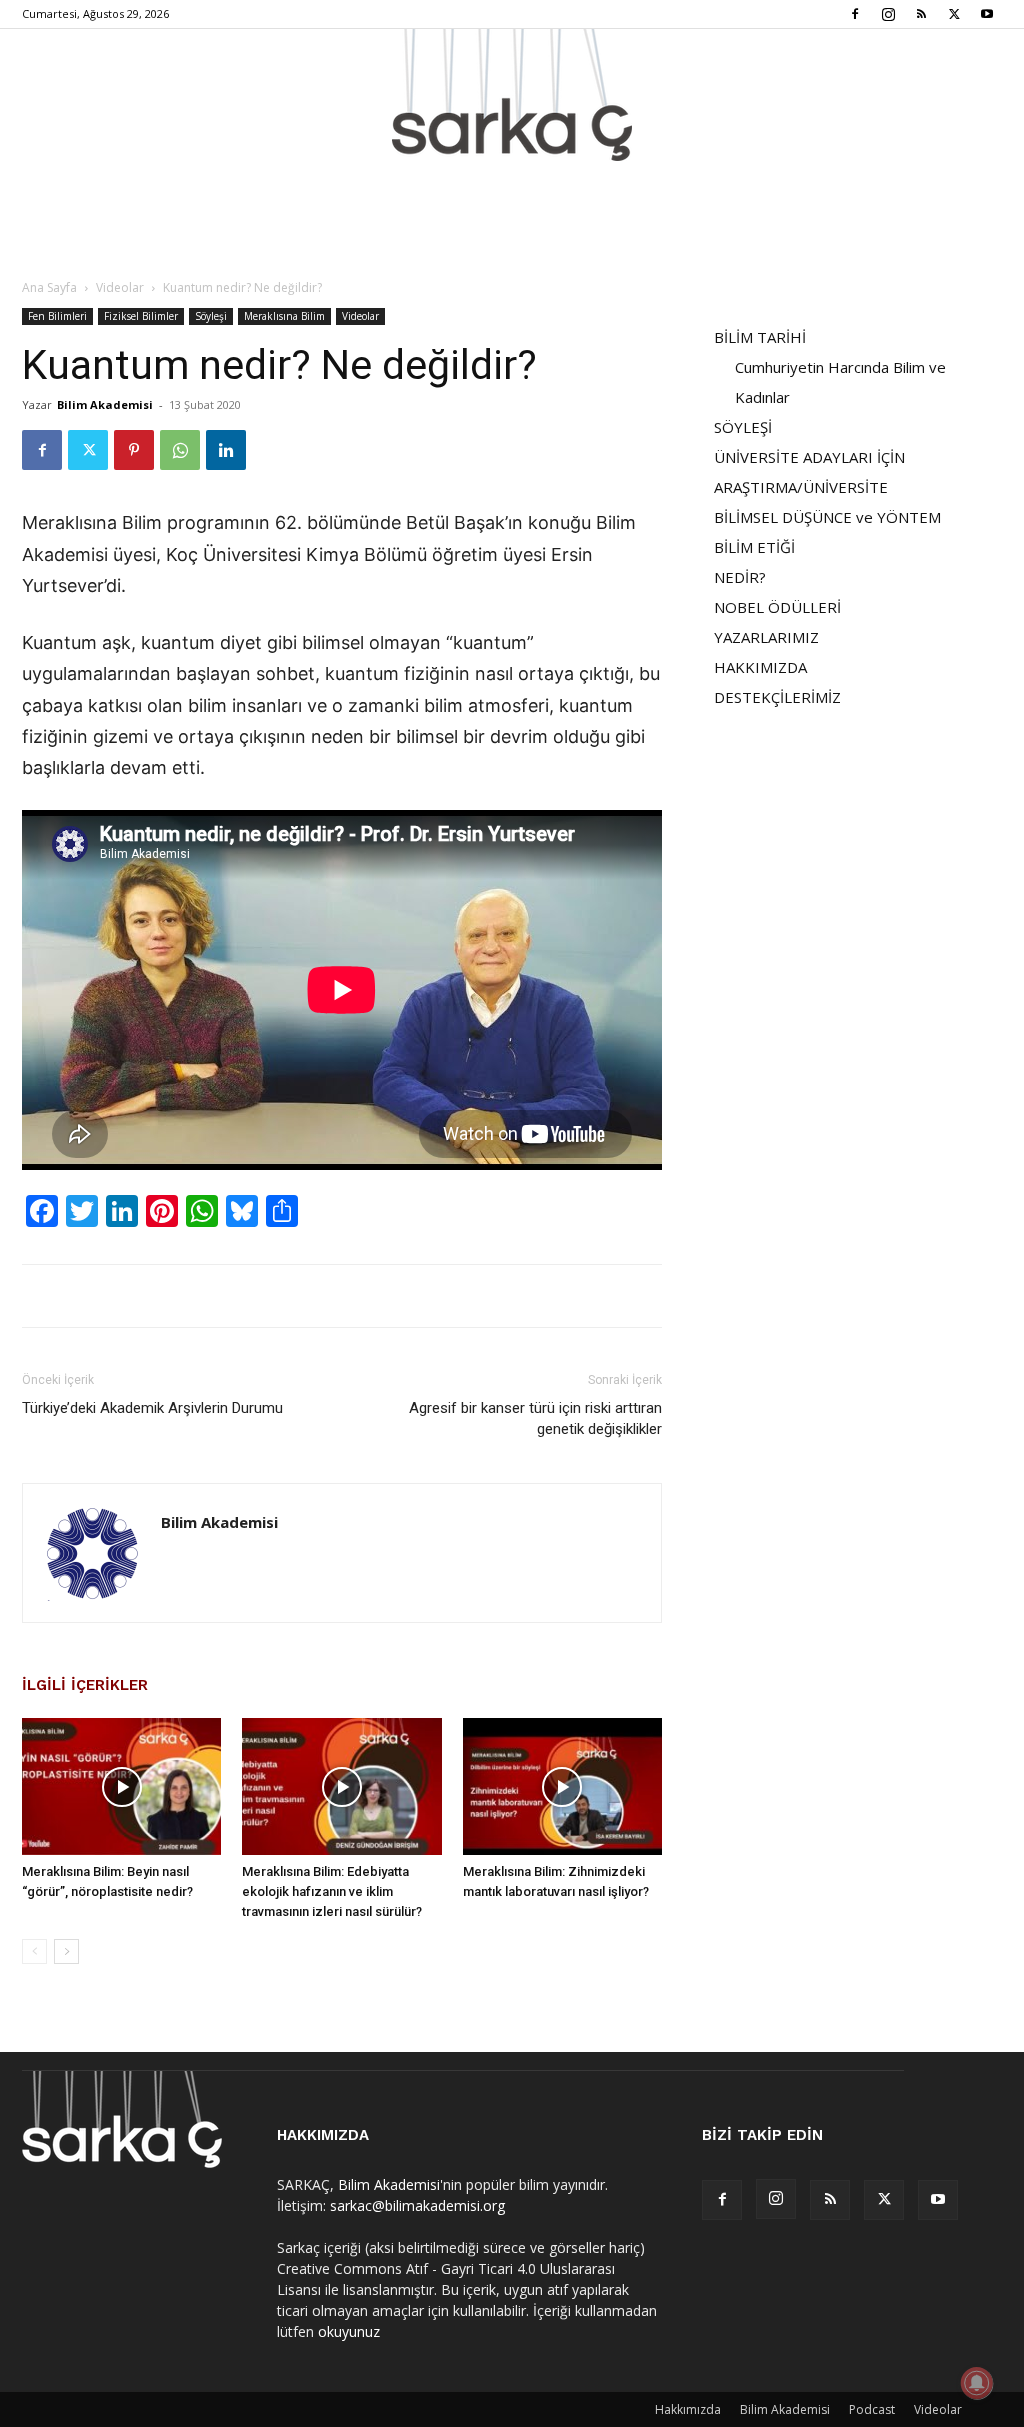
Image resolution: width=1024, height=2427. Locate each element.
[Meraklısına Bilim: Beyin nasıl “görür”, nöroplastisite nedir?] (121, 1786)
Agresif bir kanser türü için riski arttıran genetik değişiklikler (535, 1418)
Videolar (120, 287)
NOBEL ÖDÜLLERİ (777, 607)
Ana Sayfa (49, 287)
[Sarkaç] (512, 95)
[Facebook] (855, 14)
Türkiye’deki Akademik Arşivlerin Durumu (152, 1408)
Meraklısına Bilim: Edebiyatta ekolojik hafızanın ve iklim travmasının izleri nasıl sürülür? (332, 1891)
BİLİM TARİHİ (760, 337)
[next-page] (66, 1951)
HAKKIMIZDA (760, 667)
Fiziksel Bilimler (141, 316)
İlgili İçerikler (85, 1685)
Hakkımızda (688, 2409)
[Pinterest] (134, 450)
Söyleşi (211, 316)
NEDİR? (740, 577)
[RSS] (921, 14)
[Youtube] (987, 14)
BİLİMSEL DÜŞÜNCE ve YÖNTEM (827, 517)
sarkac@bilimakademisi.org (417, 2205)
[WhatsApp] (180, 450)
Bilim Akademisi (105, 404)
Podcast (872, 2409)
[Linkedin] (226, 450)
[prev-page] (34, 1951)
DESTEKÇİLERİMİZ (777, 697)
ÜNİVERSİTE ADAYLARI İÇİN (809, 457)
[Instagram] (888, 14)
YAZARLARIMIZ (766, 637)
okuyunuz (349, 2331)
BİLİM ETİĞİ (754, 547)
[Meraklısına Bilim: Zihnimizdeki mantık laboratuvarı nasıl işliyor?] (562, 1786)
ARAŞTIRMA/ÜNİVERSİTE (801, 487)
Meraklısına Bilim (284, 316)
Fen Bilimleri (57, 316)
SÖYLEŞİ (743, 427)
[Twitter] (954, 14)
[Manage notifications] (977, 2383)
